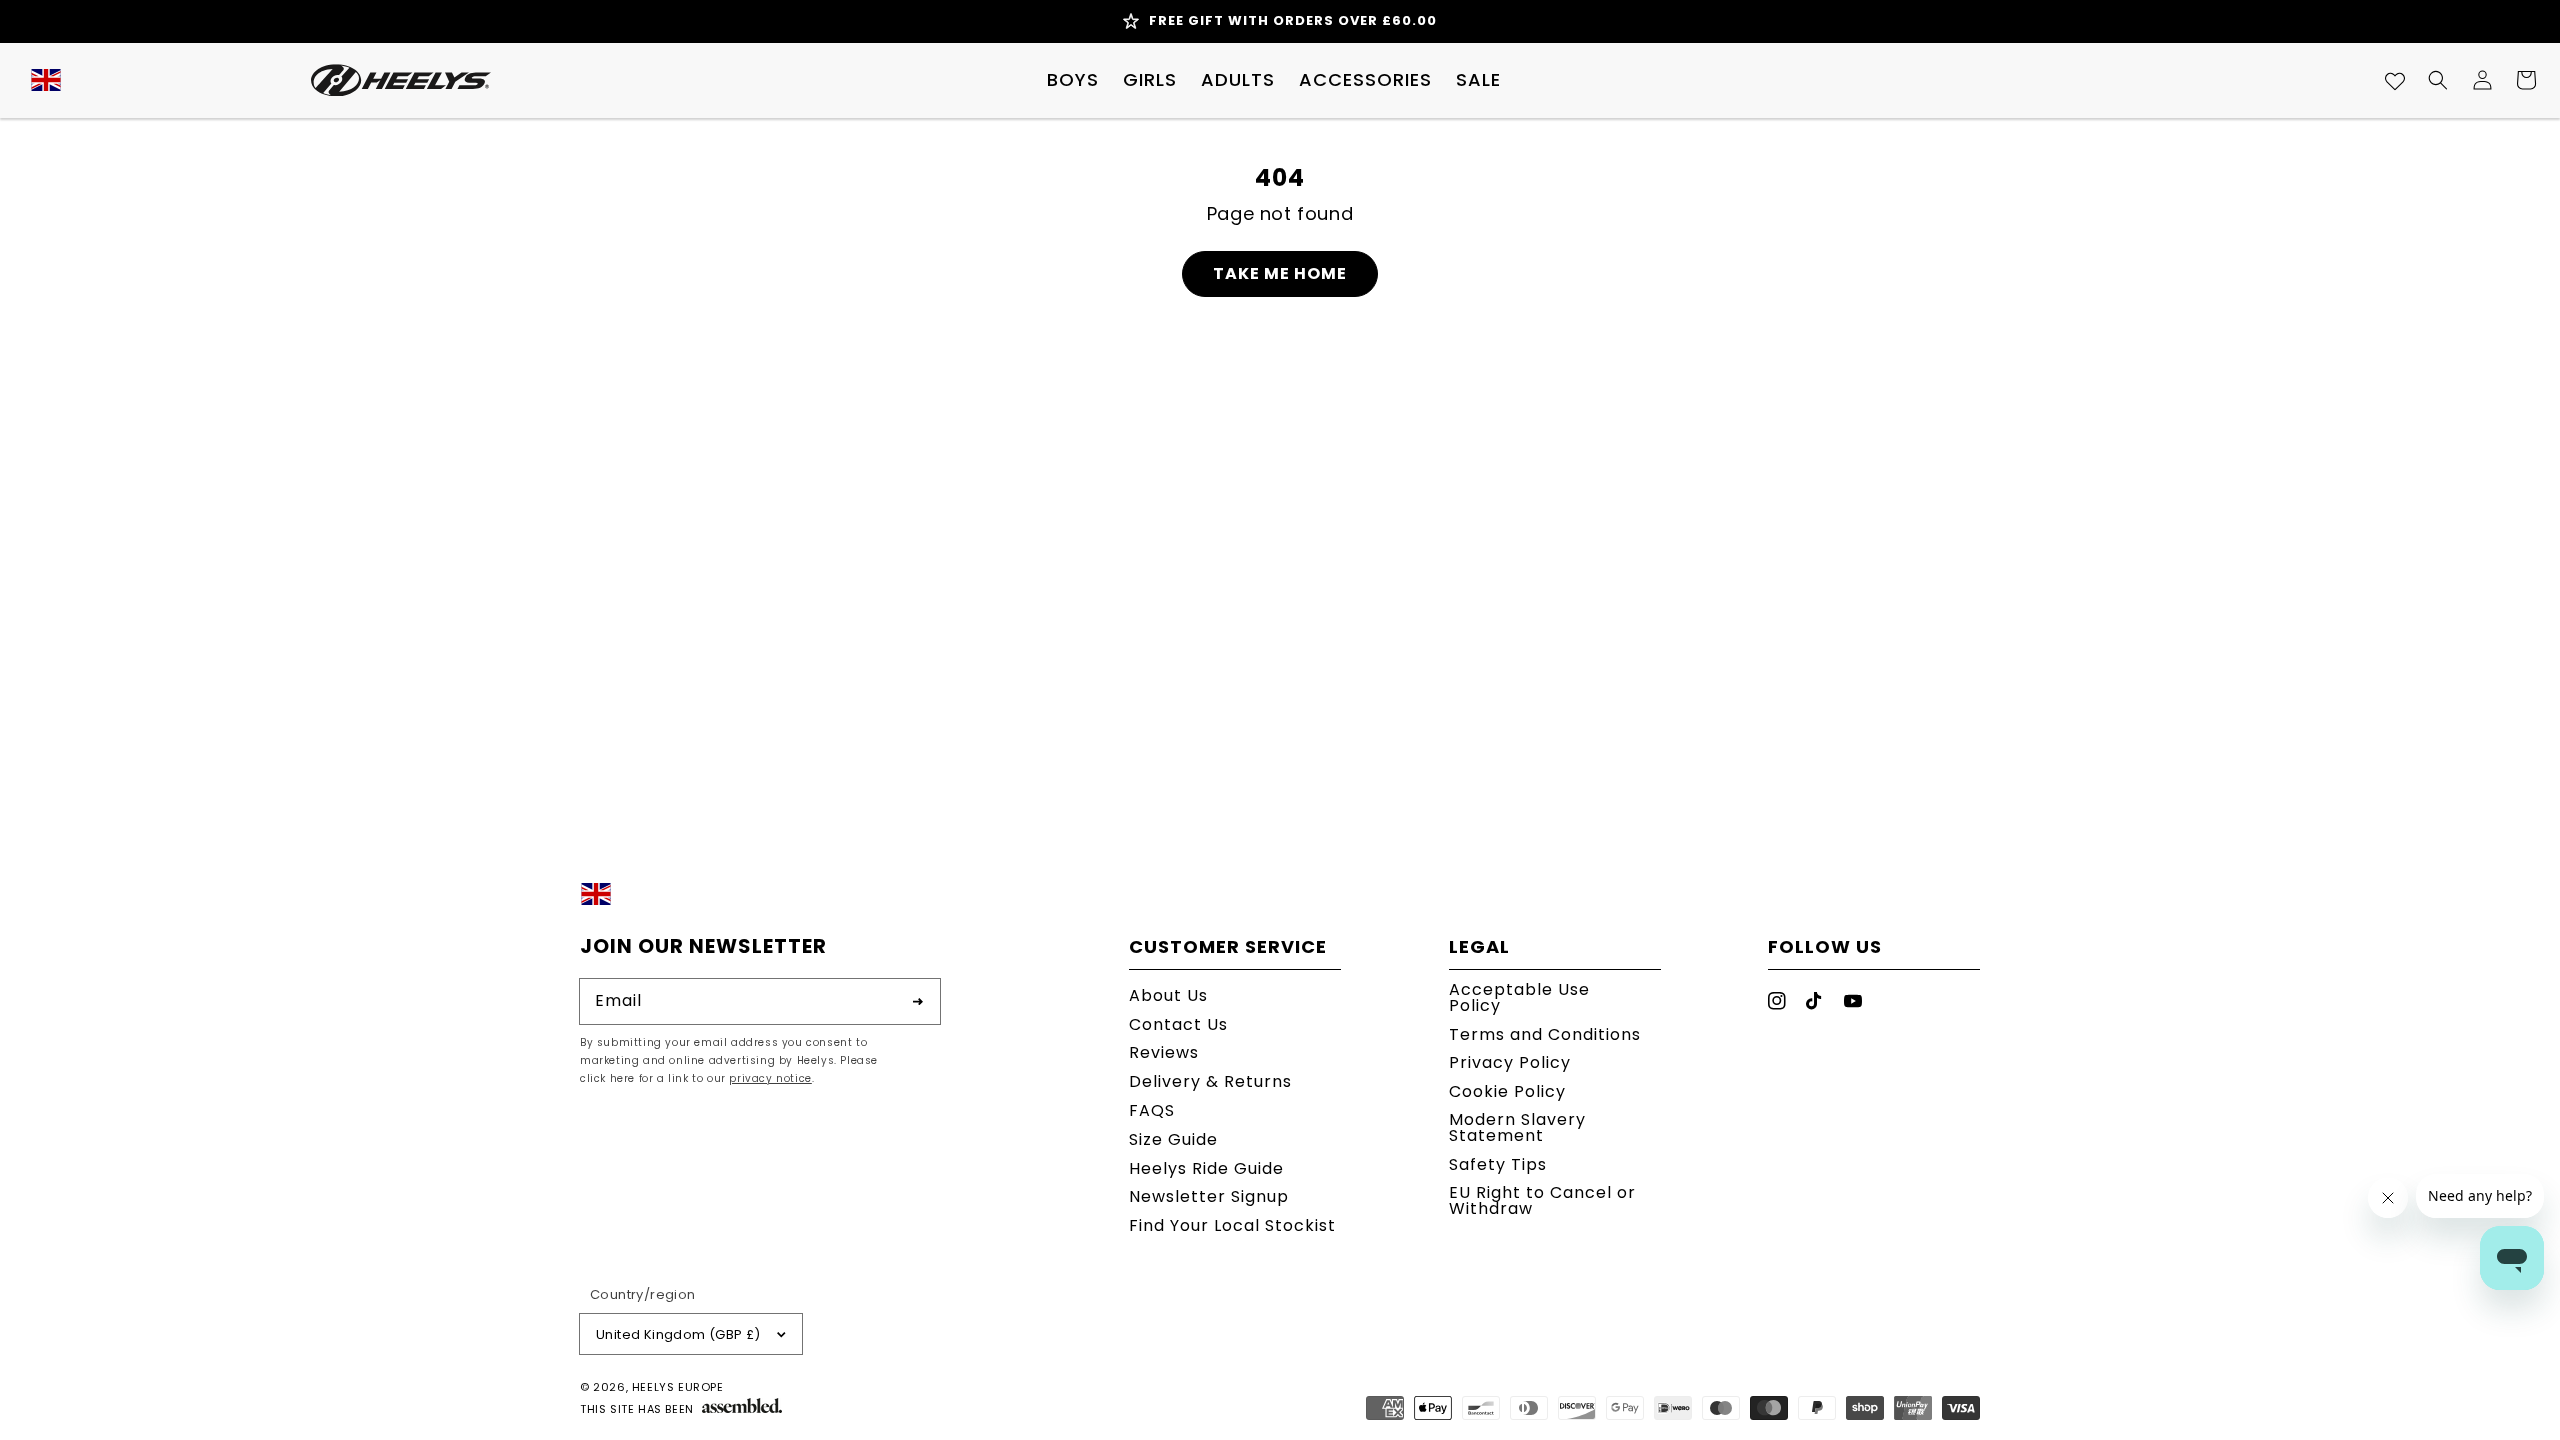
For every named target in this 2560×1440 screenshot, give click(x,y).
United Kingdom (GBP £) (678, 1334)
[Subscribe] (918, 1001)
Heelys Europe (678, 1387)
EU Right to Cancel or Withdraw (1542, 1200)
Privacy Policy (1510, 1062)
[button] (1073, 80)
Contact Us (1178, 1024)
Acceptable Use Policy (1519, 999)
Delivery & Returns (1210, 1081)
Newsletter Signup (1209, 1196)
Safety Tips (1498, 1164)
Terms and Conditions (1545, 1034)
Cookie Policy (1507, 1091)
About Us (1168, 997)
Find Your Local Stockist (1232, 1225)
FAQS (1152, 1110)
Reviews (1164, 1052)
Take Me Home (1280, 273)
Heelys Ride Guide (1206, 1168)
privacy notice (770, 1078)
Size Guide (1173, 1139)
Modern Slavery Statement (1517, 1127)
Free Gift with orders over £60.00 (1293, 20)
